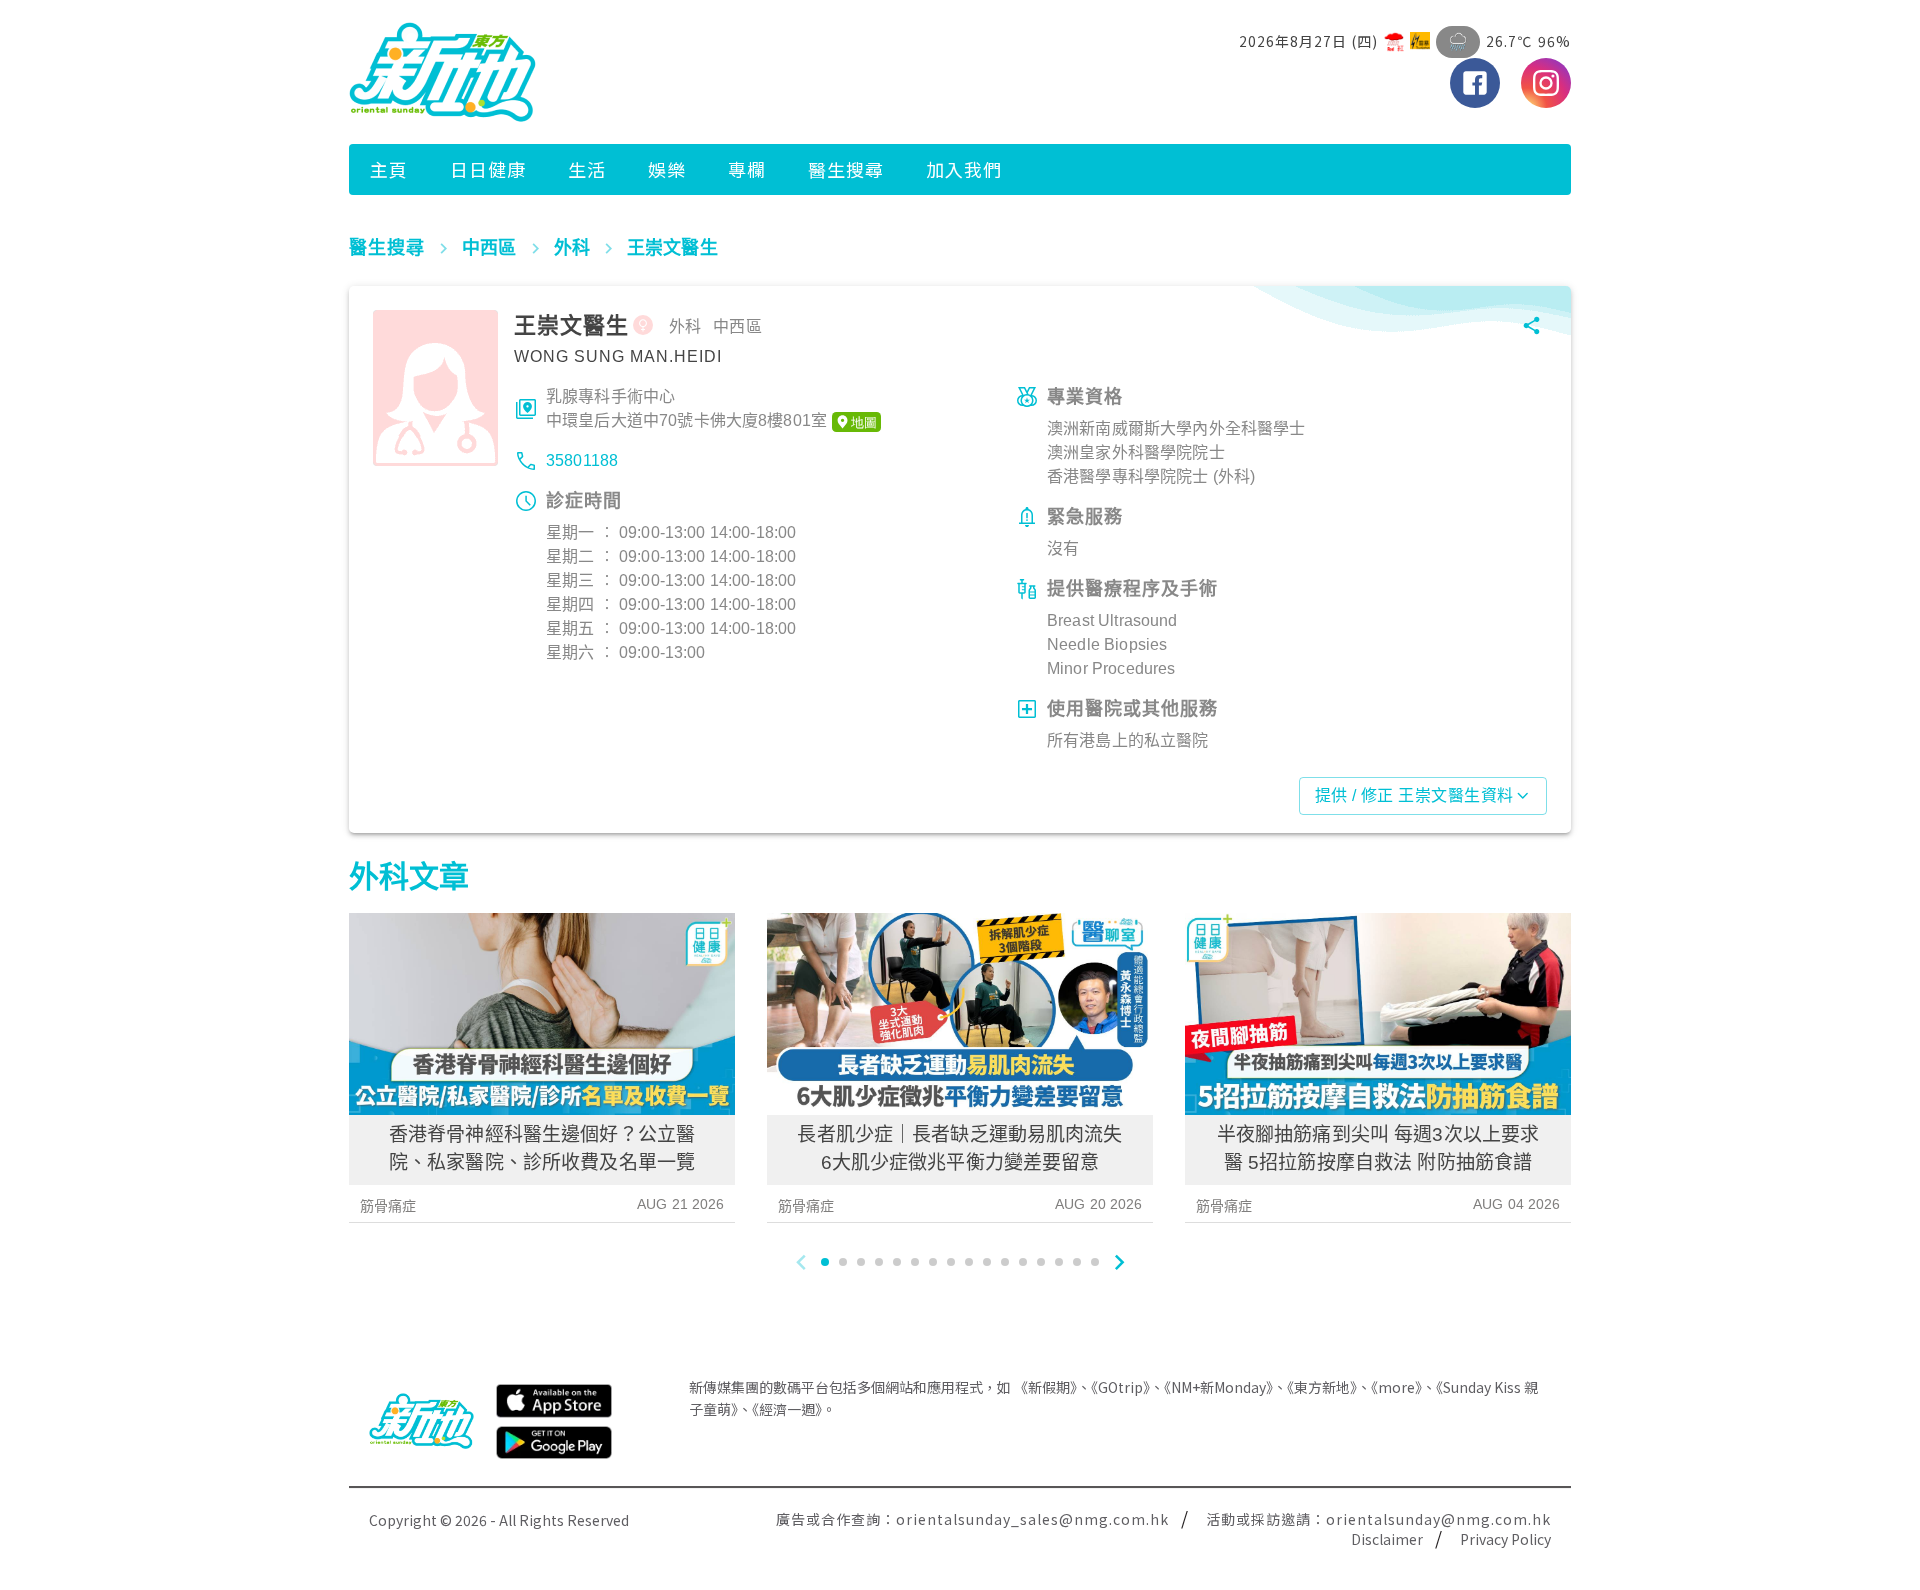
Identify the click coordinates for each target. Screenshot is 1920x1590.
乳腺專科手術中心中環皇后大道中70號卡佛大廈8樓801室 (686, 408)
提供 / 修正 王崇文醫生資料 (1414, 795)
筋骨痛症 (388, 1206)
